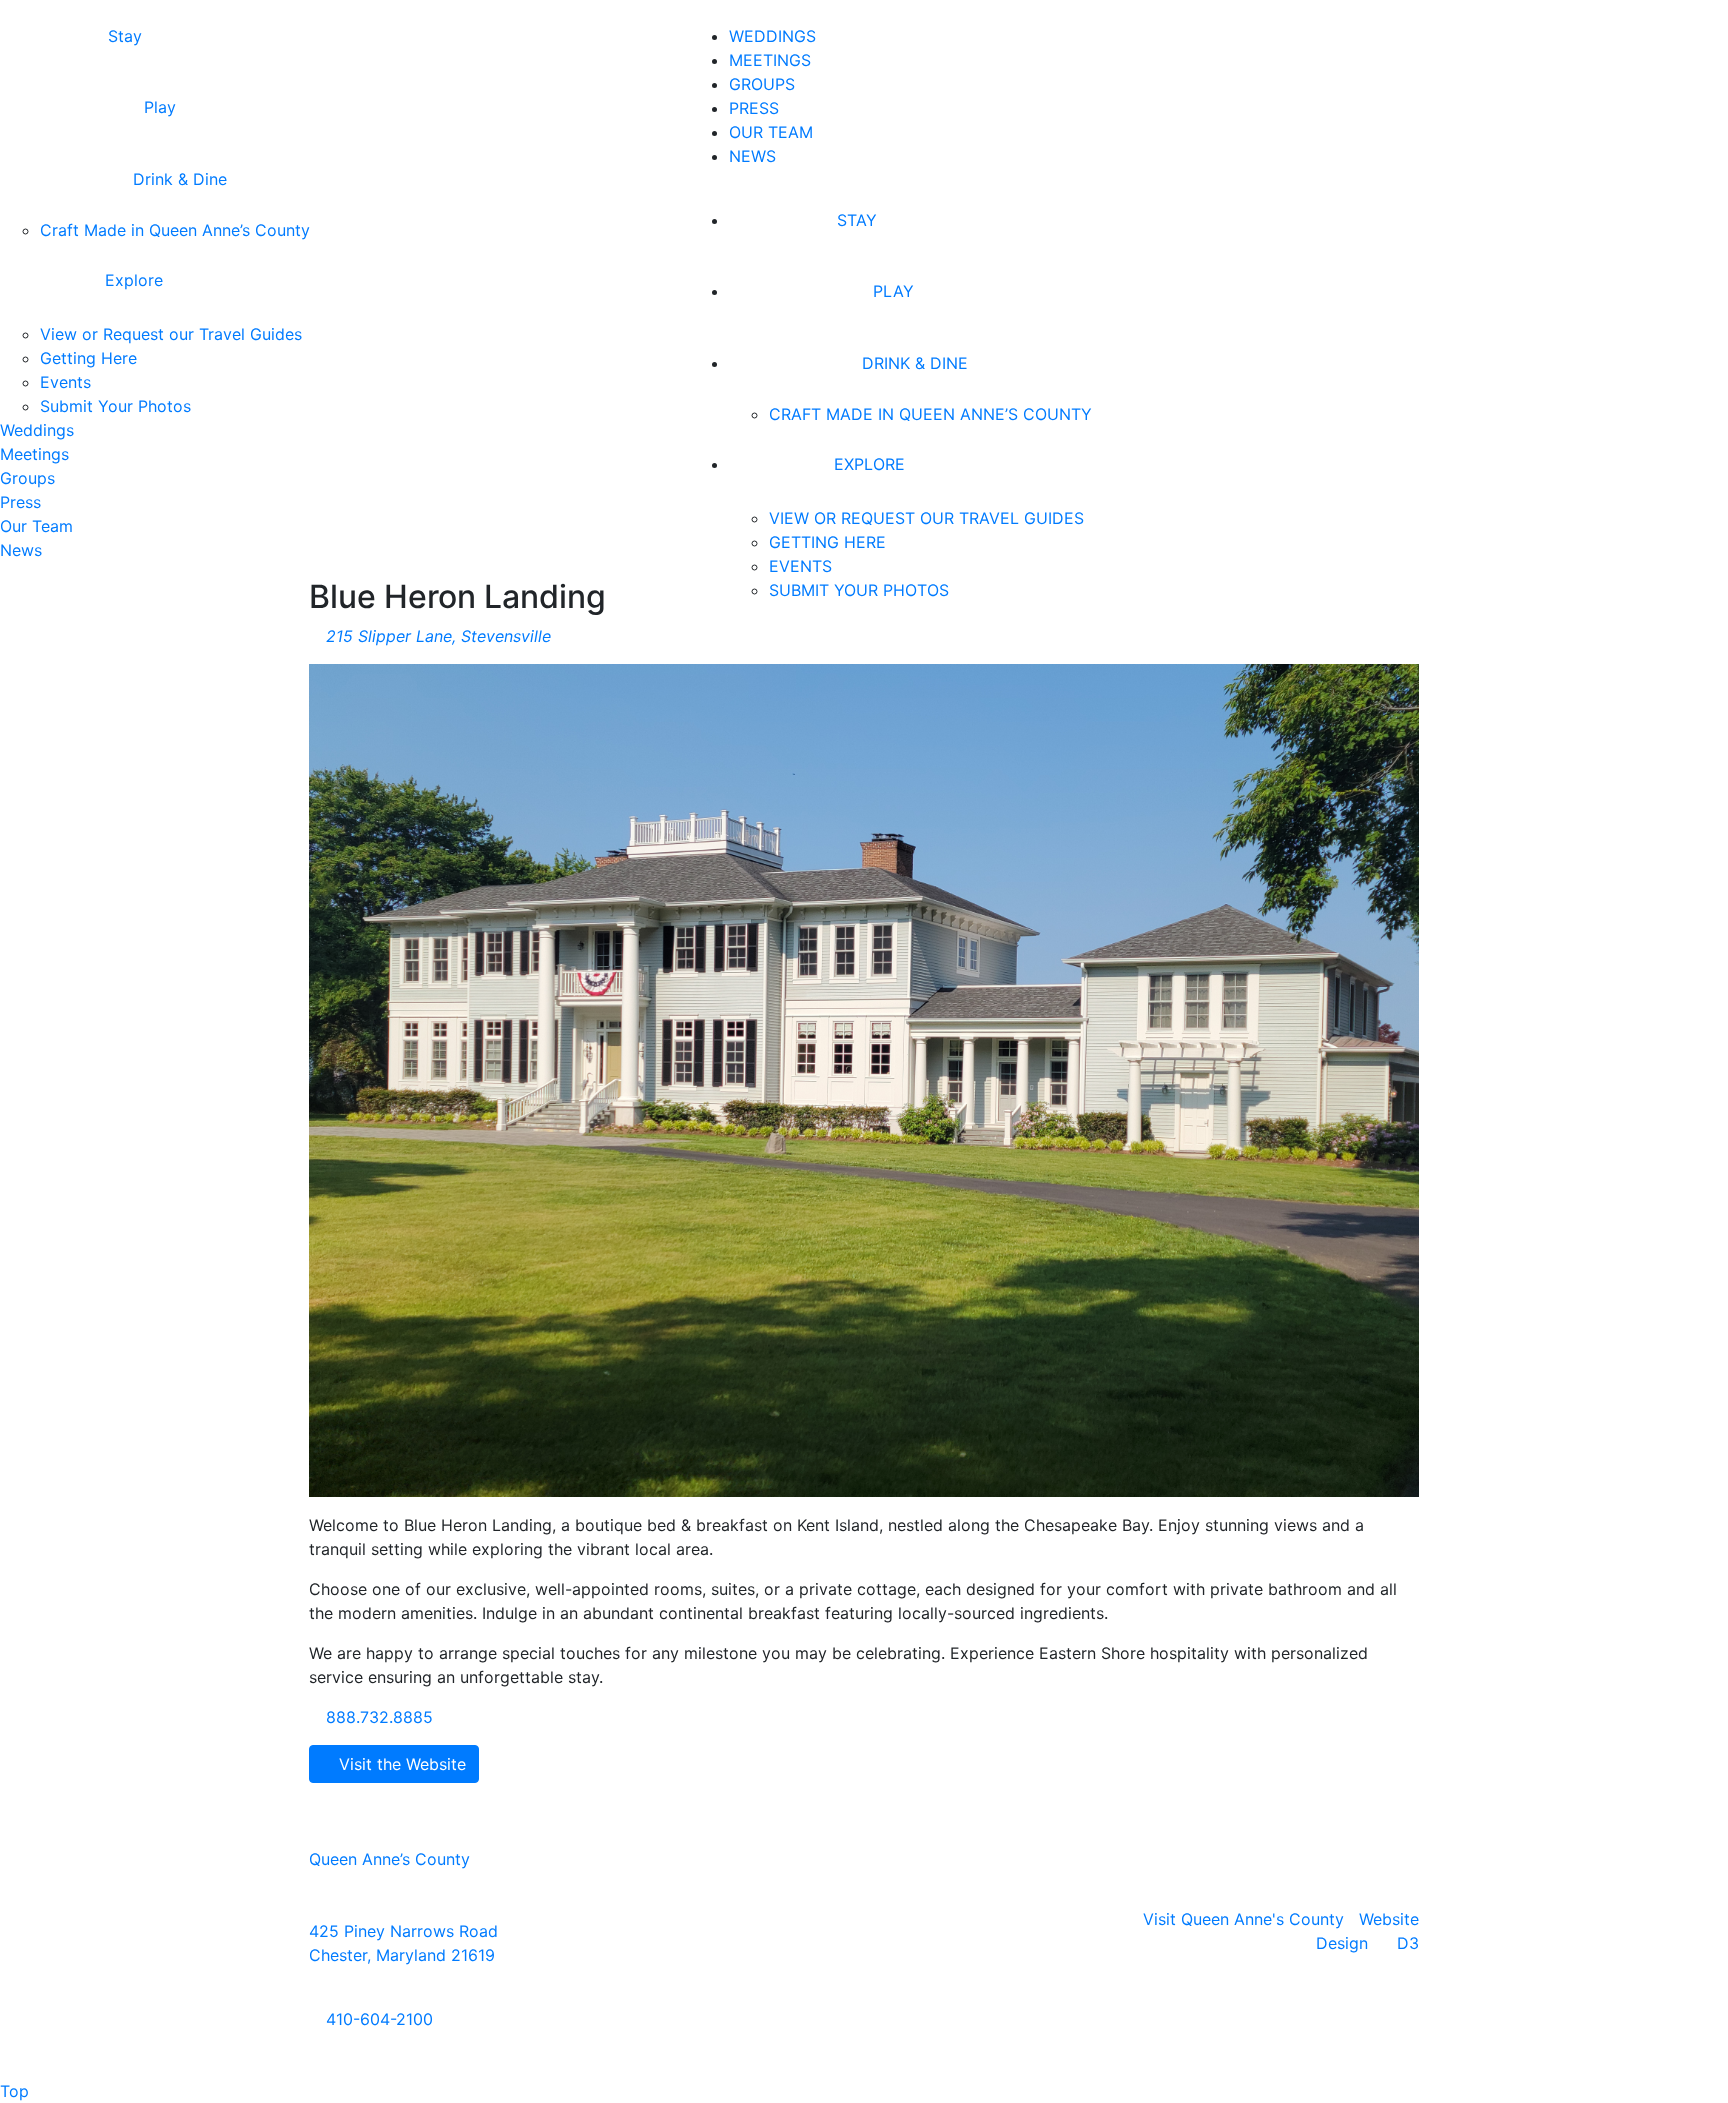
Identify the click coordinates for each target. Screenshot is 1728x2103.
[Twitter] (889, 1940)
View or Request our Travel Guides (926, 518)
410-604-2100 (377, 2019)
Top (14, 2091)
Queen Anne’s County (389, 1859)
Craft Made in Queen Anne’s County (930, 414)
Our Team (771, 132)
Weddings (772, 36)
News (752, 156)
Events (800, 566)
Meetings (770, 60)
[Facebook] (839, 1940)
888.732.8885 (377, 1717)
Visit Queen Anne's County (1243, 1919)
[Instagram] (864, 1940)
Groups (762, 84)
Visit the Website (400, 1764)
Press (754, 108)
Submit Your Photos (859, 590)
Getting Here (827, 542)
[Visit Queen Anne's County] (436, 319)
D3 (1408, 1943)
